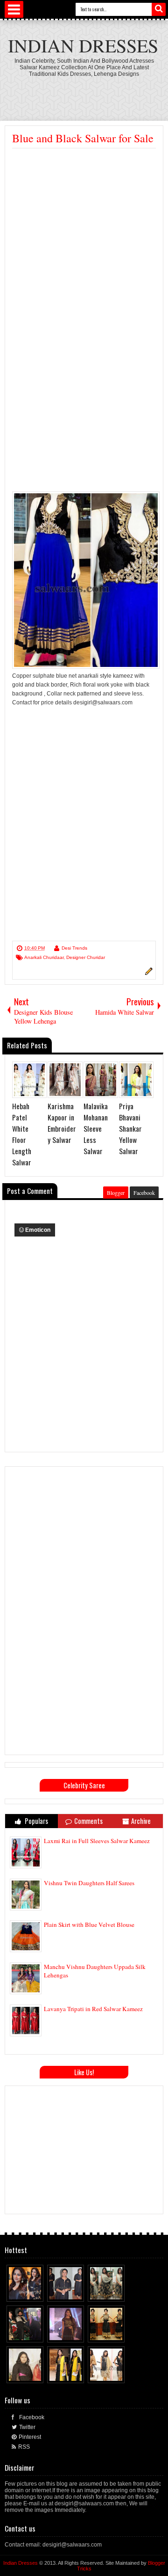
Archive (141, 1821)
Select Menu (14, 9)
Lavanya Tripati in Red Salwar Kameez (93, 2009)
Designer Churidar (86, 957)
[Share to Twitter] (28, 2292)
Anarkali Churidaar (44, 957)
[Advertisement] (84, 237)
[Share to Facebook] (19, 2292)
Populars (36, 1821)
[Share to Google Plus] (37, 2292)
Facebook (144, 1193)
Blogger (116, 1193)
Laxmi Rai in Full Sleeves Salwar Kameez (97, 1841)
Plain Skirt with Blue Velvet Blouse (89, 1925)
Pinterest (30, 2437)
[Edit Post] (147, 973)
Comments (88, 1821)
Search (159, 9)
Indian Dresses (83, 45)
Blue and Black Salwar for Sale (83, 138)
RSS (24, 2447)
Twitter (27, 2427)
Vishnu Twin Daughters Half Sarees (89, 1883)
